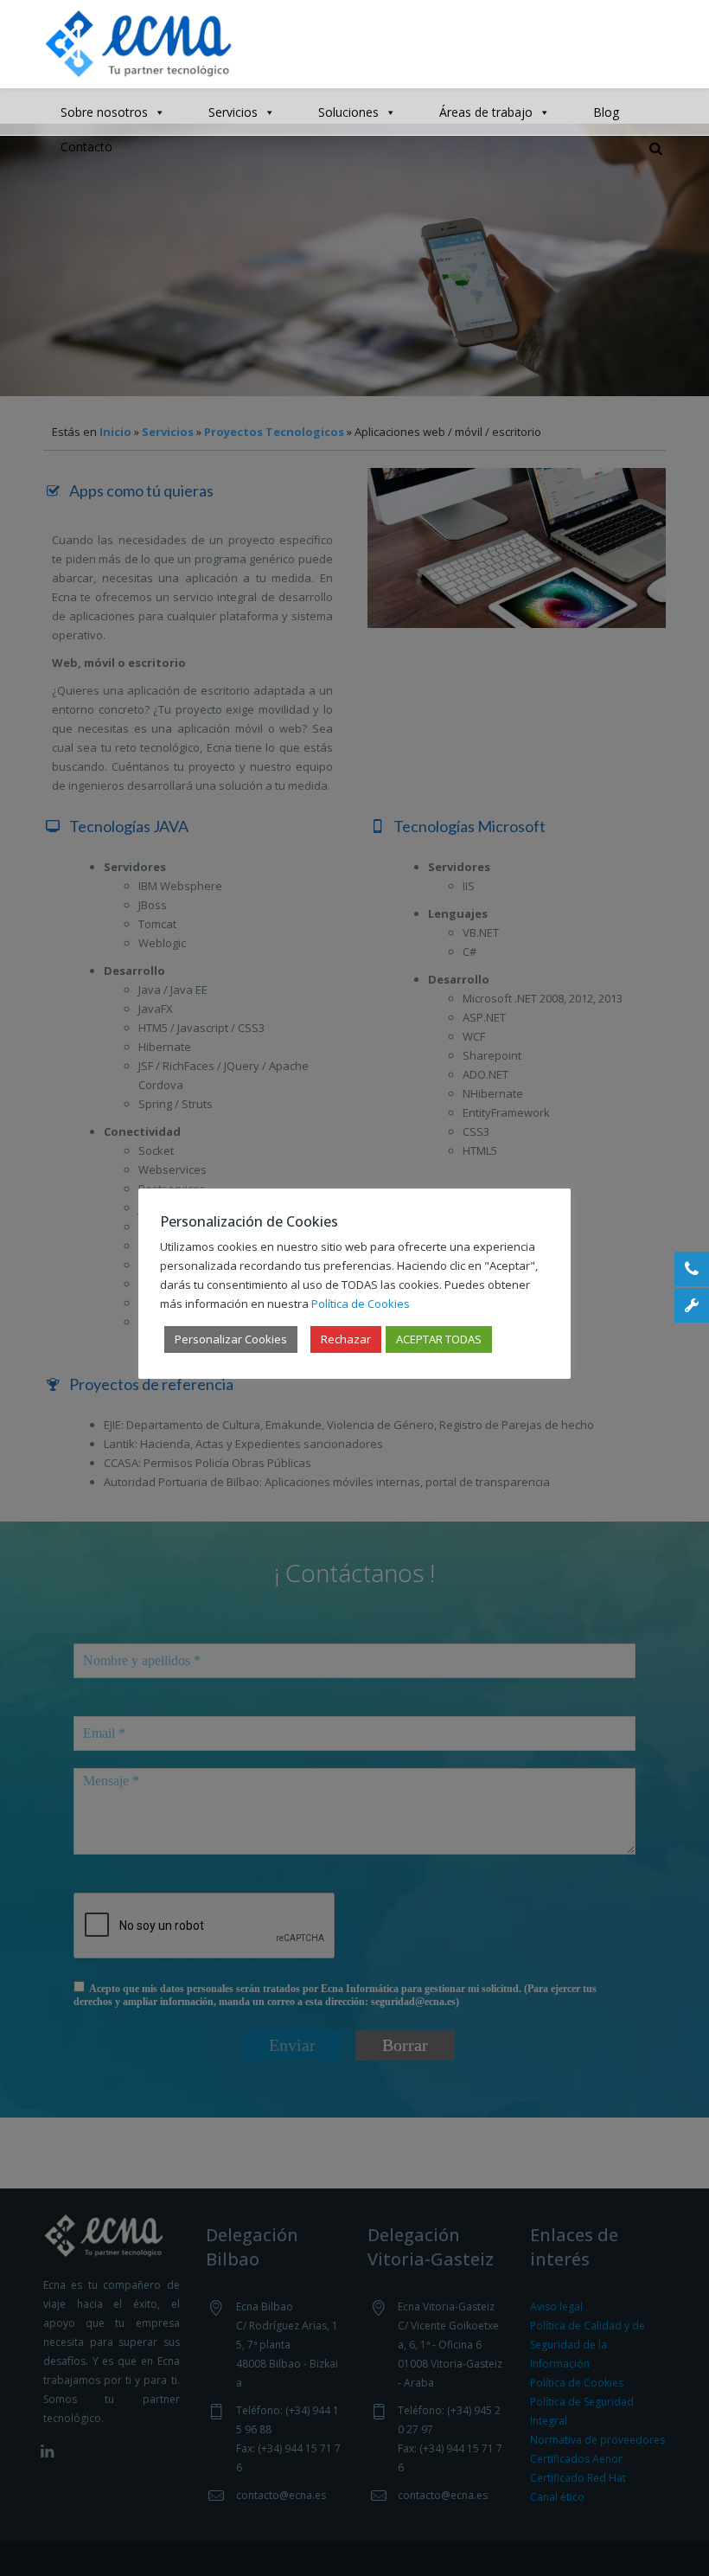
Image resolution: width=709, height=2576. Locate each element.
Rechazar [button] (346, 1339)
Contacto (86, 147)
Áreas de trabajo (486, 112)
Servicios (233, 112)
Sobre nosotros (104, 112)
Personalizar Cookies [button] (231, 1339)
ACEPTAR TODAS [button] (439, 1339)
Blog (606, 112)
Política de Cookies (361, 1304)
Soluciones (348, 112)
